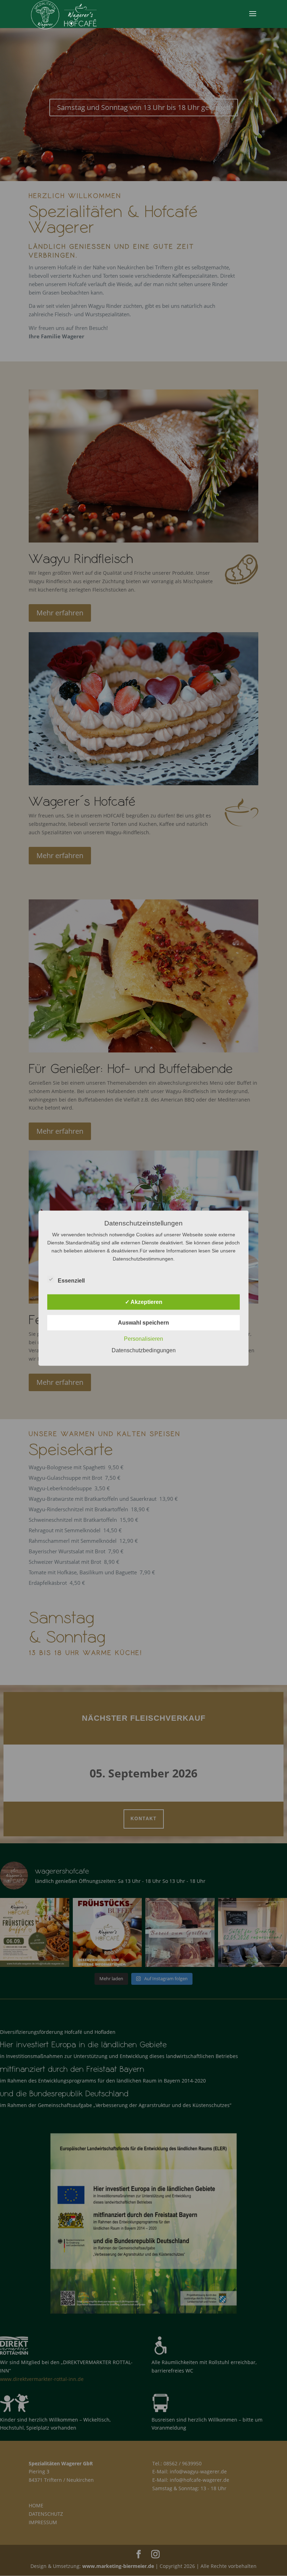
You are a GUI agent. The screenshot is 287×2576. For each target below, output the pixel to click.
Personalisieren (143, 1338)
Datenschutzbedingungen (144, 1350)
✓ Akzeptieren (144, 1302)
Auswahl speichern (143, 1322)
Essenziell (71, 1280)
